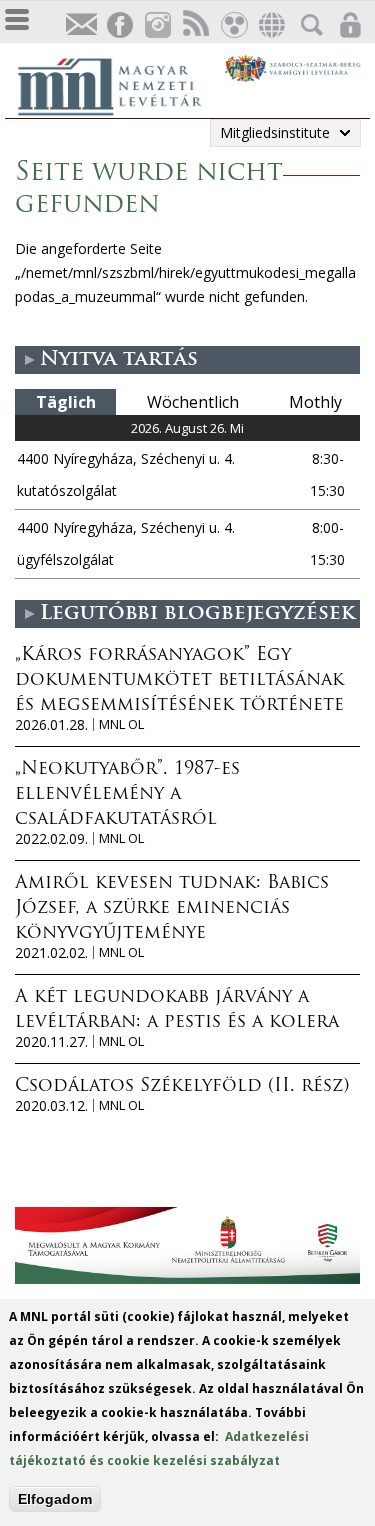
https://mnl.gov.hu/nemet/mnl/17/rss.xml (195, 25)
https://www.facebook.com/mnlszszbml (119, 25)
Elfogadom (55, 1499)
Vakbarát (233, 25)
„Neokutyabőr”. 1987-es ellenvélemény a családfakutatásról (127, 795)
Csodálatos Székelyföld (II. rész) (182, 1087)
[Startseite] (120, 84)
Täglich (66, 402)
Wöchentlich (193, 402)
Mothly (315, 402)
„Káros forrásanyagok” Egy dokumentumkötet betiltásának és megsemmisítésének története (179, 681)
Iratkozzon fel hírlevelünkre (81, 25)
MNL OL (121, 724)
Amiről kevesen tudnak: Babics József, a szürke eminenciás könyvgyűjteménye (172, 909)
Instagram (157, 25)
